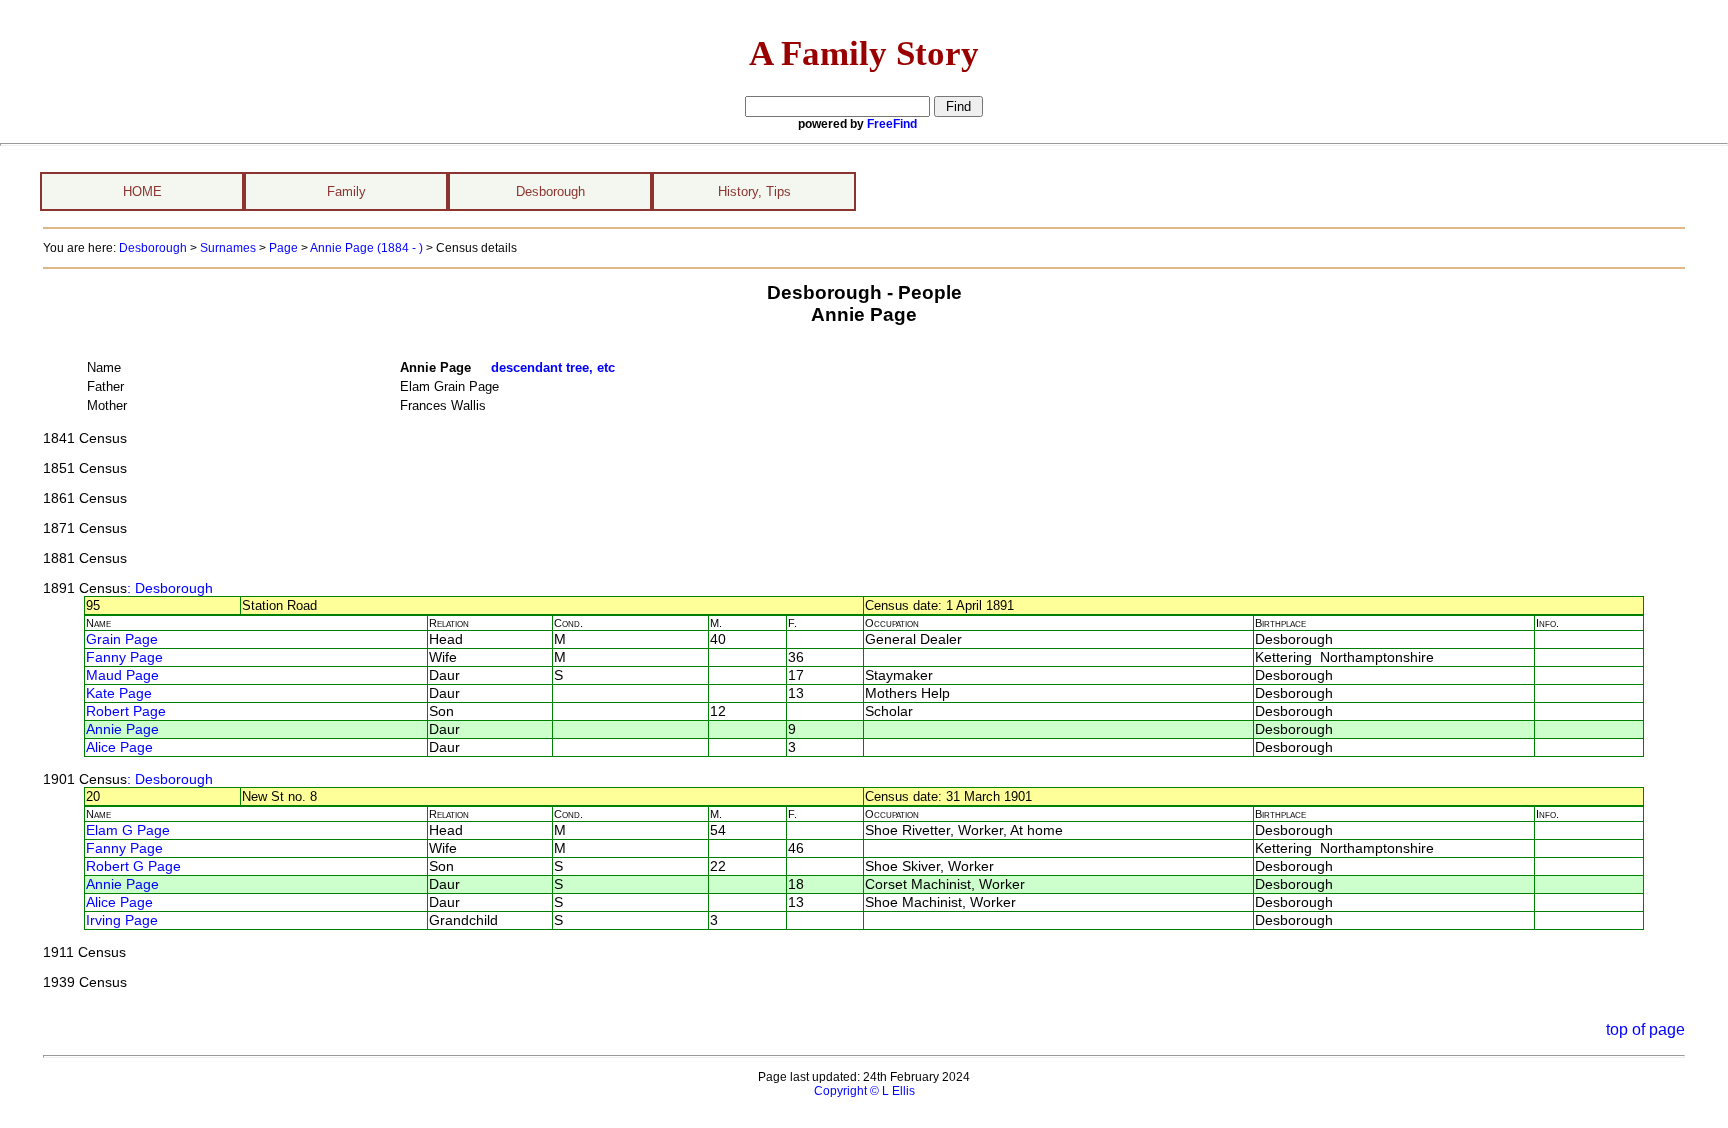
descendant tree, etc (553, 367)
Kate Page (119, 693)
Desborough (550, 191)
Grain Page (122, 639)
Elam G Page (128, 830)
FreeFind (892, 124)
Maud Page (122, 675)
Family (346, 191)
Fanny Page (124, 657)
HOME (142, 191)
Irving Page (122, 920)
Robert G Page (133, 866)
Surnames (228, 248)
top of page (1645, 1029)
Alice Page (119, 747)
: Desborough (170, 588)
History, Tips (754, 191)
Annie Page (122, 729)
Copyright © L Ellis (864, 1091)
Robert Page (126, 711)
